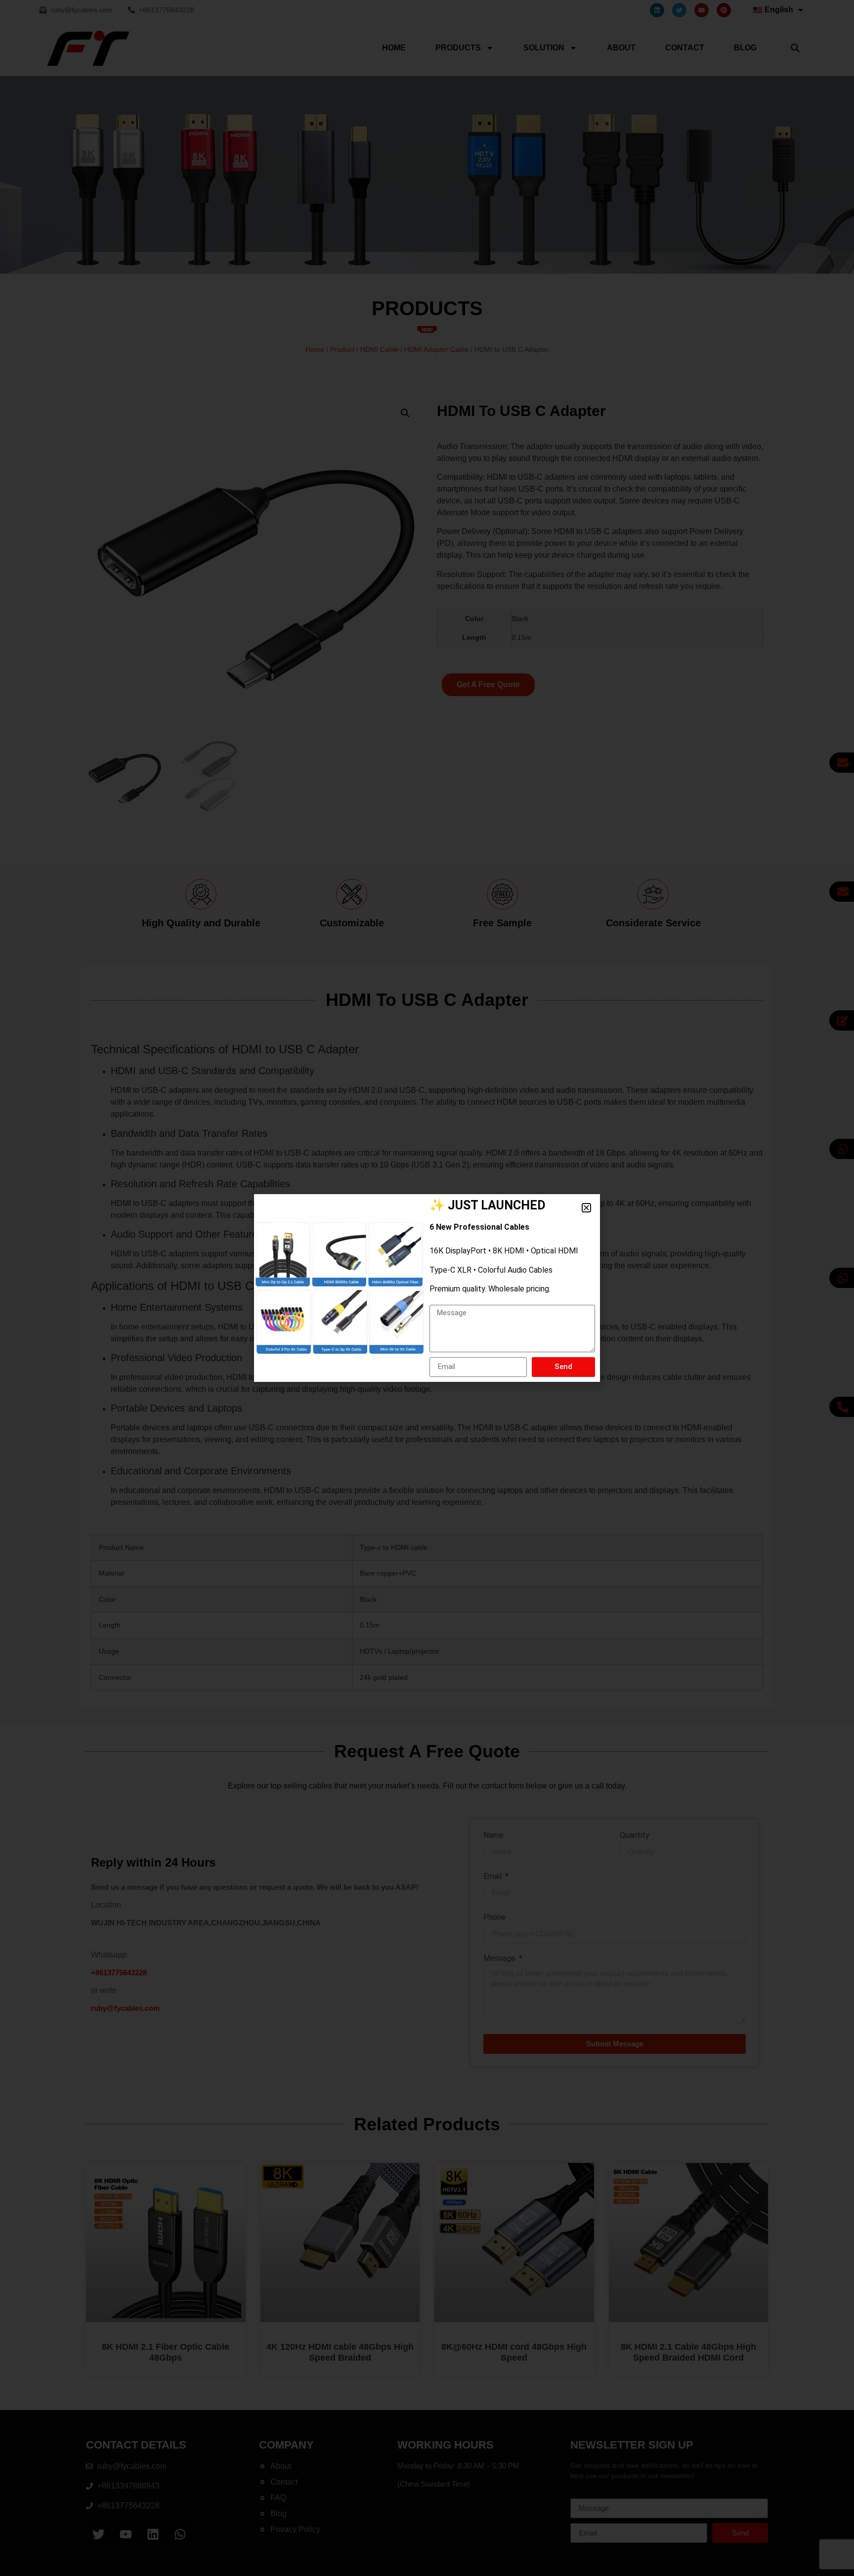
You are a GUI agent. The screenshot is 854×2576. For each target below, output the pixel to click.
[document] (427, 1288)
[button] (586, 1208)
